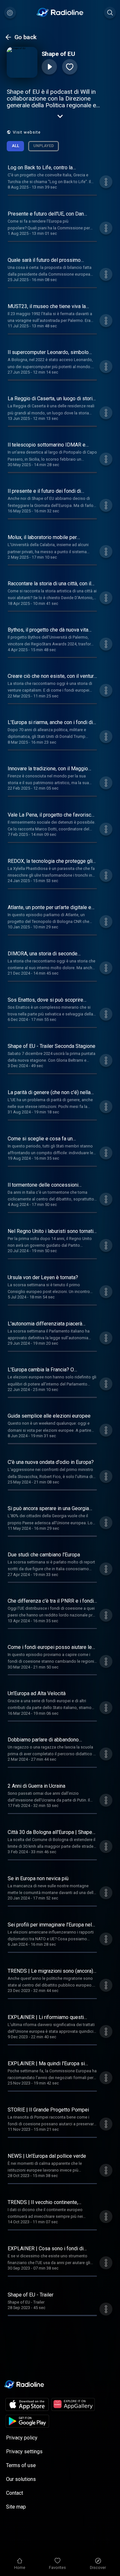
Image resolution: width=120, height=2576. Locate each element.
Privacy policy (22, 2438)
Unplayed (44, 146)
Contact (15, 2493)
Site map (16, 2507)
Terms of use (21, 2465)
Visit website (27, 132)
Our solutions (21, 2479)
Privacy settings (24, 2452)
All (16, 146)
